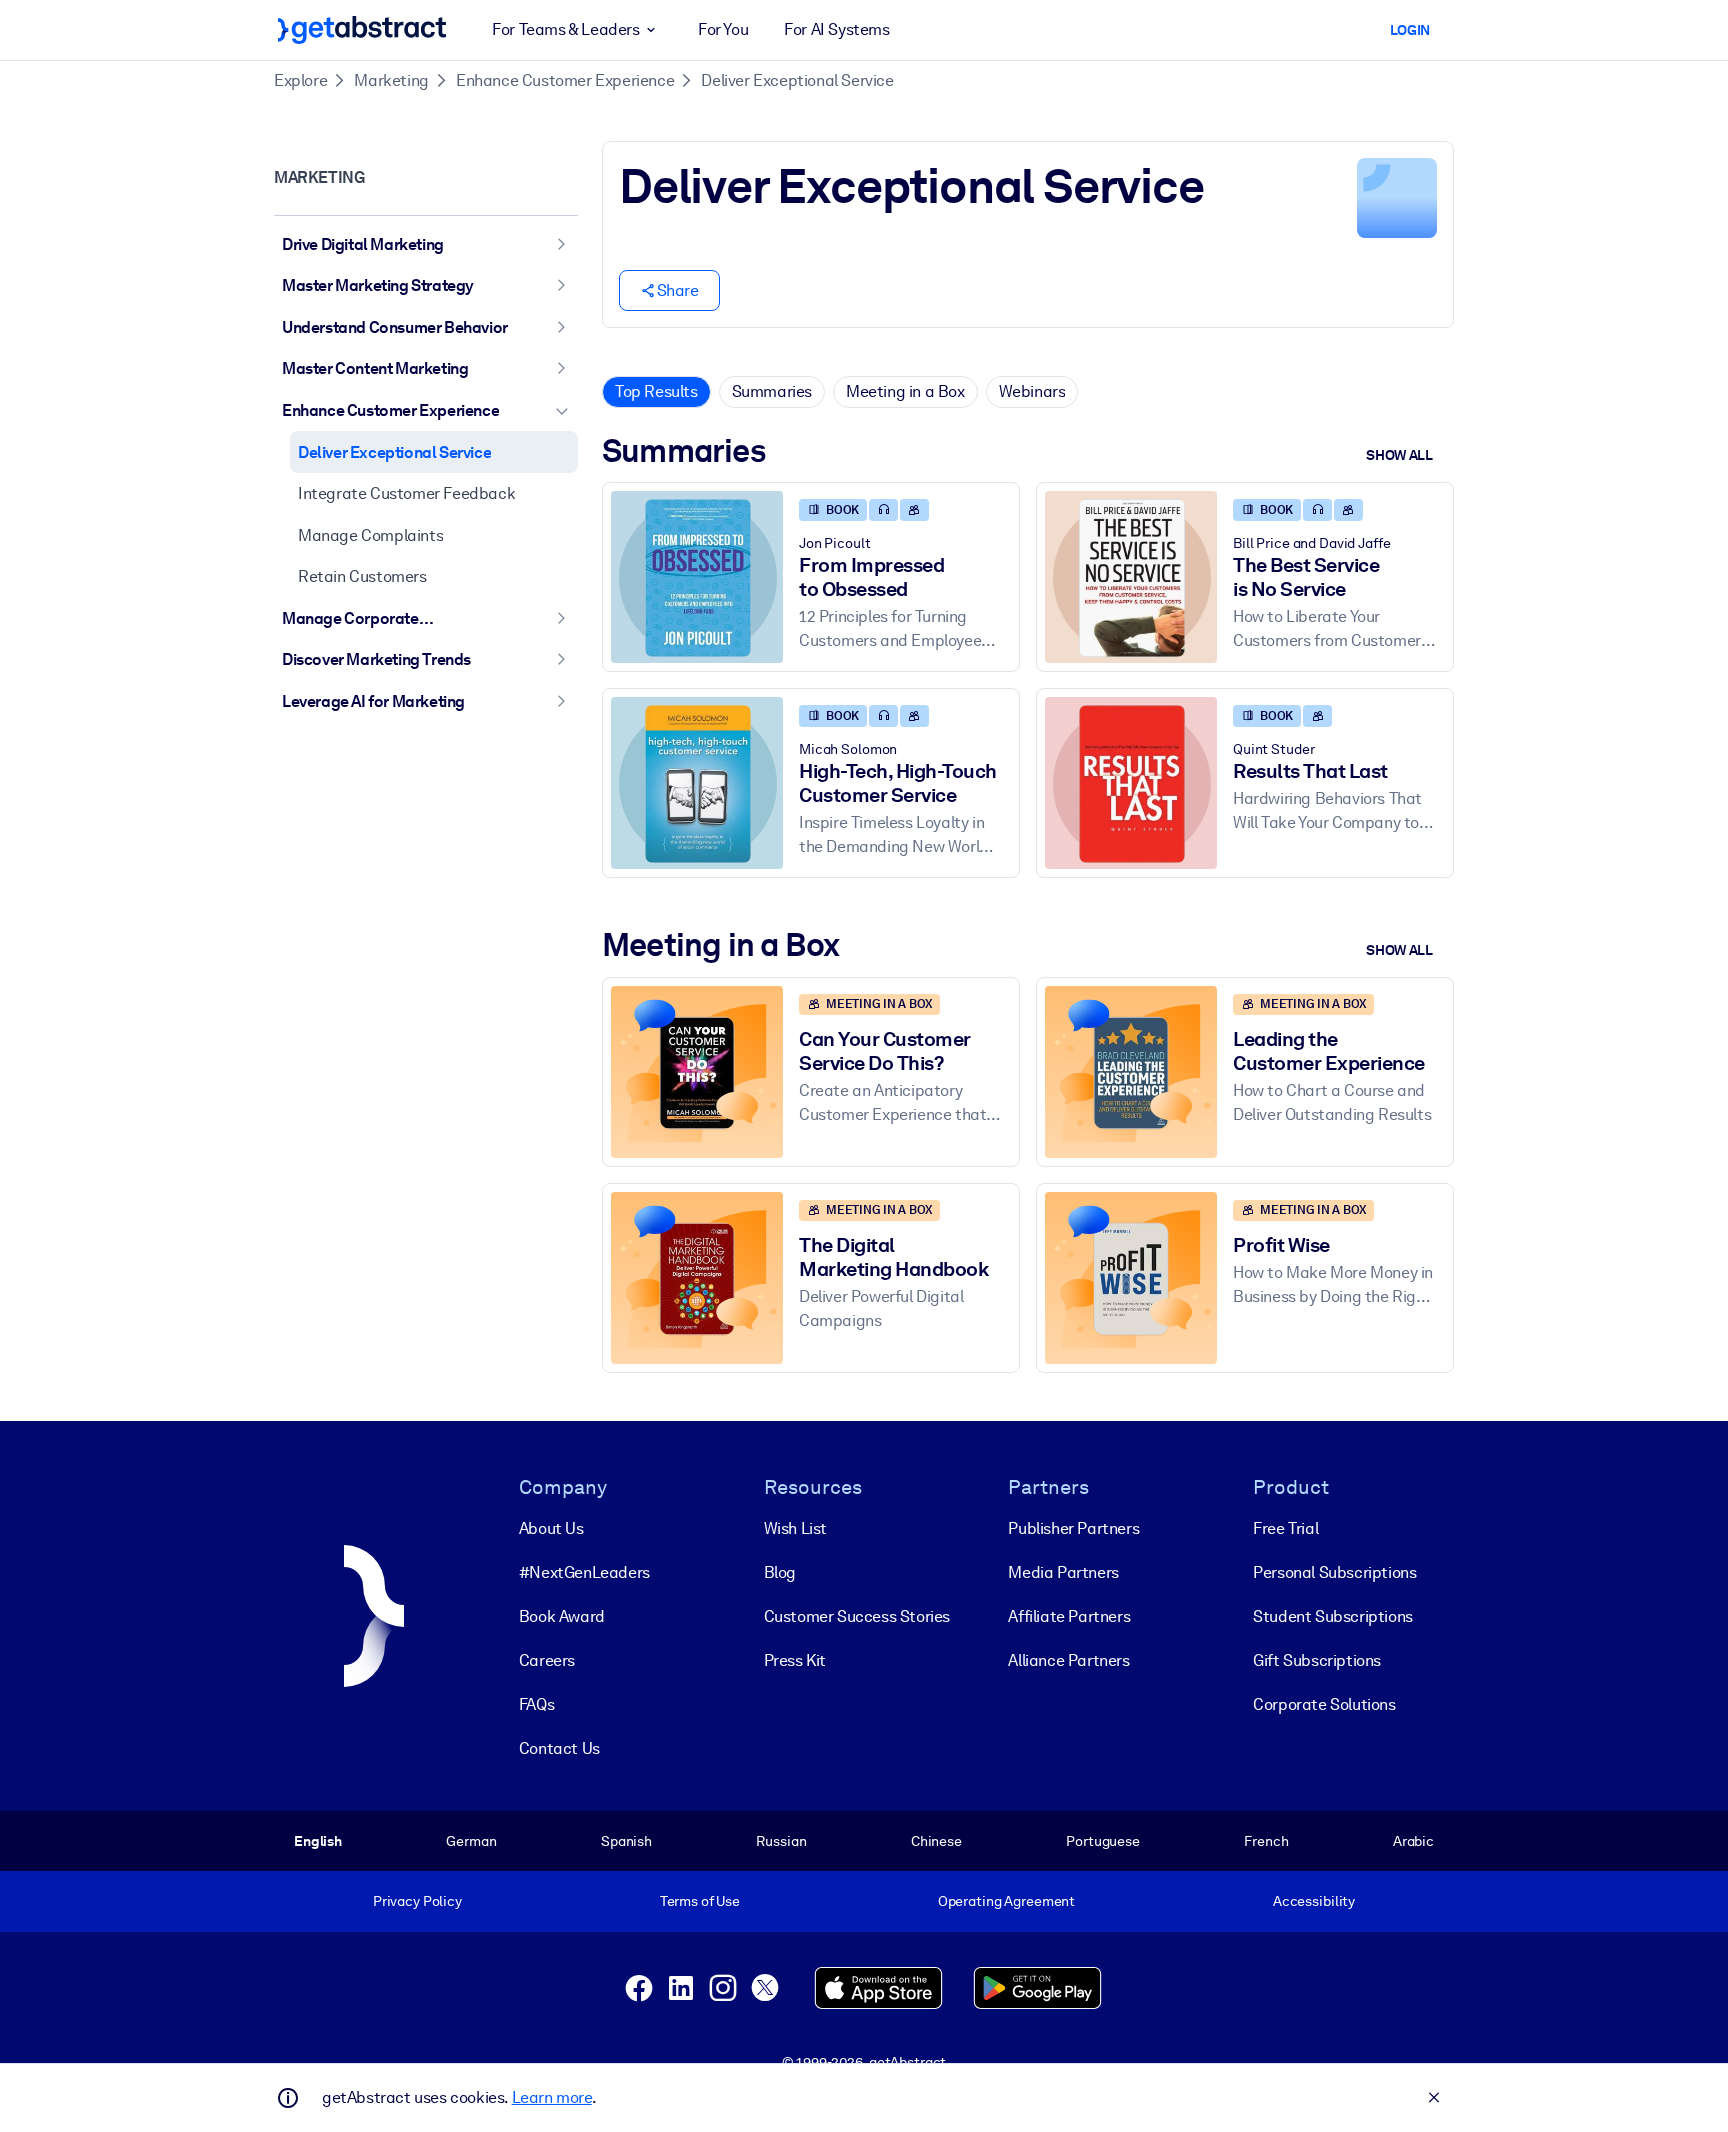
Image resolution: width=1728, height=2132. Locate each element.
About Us (551, 1528)
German (471, 1841)
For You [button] (723, 29)
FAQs (536, 1704)
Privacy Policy (417, 1901)
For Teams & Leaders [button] (565, 29)
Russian (781, 1841)
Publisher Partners (1073, 1528)
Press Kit (795, 1660)
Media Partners (1063, 1572)
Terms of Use (700, 1901)
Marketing (391, 80)
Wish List (795, 1528)
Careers (547, 1660)
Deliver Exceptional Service (797, 80)
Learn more (552, 2097)
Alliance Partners (1068, 1660)
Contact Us (559, 1748)
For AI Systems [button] (836, 29)
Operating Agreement (1006, 1901)
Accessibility (1314, 1901)
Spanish (626, 1841)
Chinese (936, 1841)
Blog (780, 1572)
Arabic (1413, 1841)
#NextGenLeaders (584, 1572)
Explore (300, 80)
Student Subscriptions (1333, 1616)
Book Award (562, 1616)
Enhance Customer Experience (565, 80)
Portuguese (1103, 1841)
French (1266, 1841)
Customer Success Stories (857, 1616)
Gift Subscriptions (1317, 1660)
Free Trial (1285, 1528)
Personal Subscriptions (1334, 1572)
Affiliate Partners (1069, 1616)
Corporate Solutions (1324, 1704)
